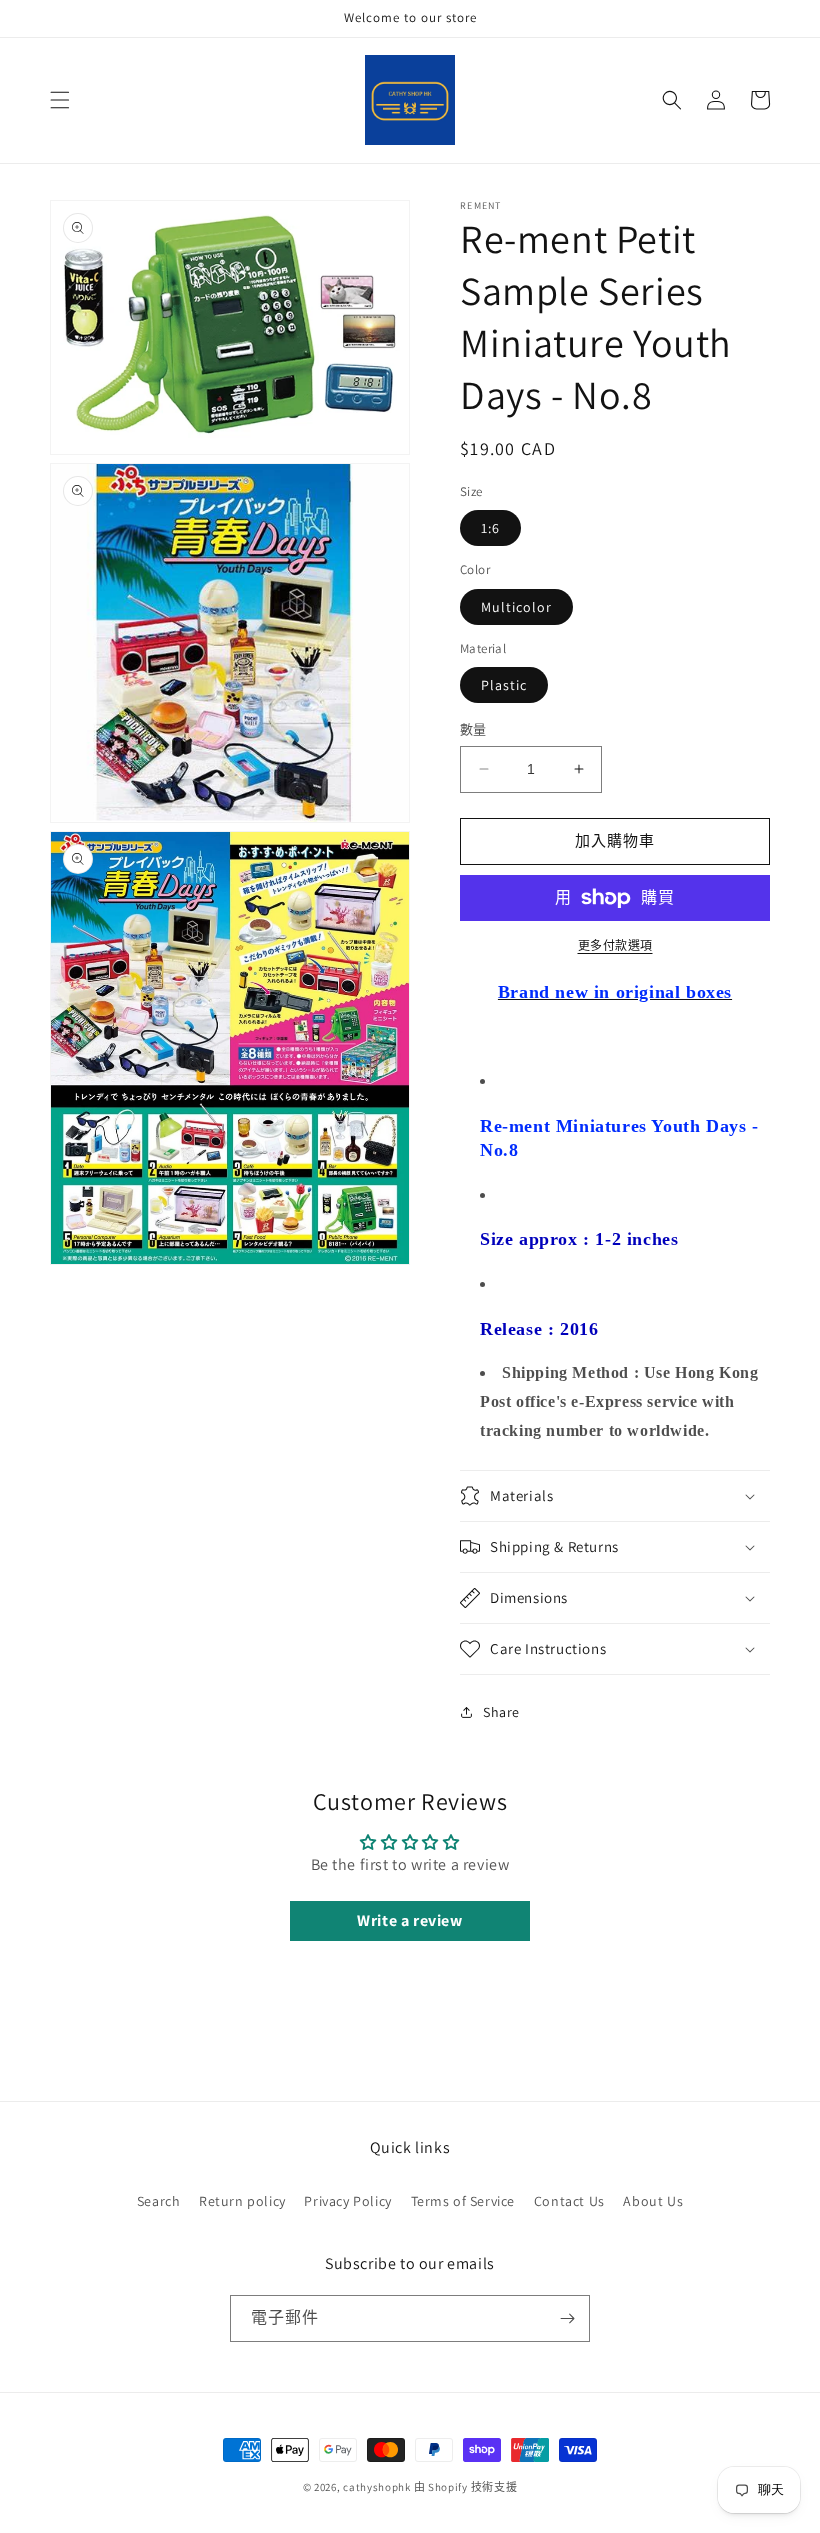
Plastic (504, 685)
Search (159, 2201)
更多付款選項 (615, 945)
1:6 (490, 528)
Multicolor (516, 607)
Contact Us (569, 2201)
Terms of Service (463, 2201)
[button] (60, 100)
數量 (473, 729)
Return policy (242, 2201)
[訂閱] (567, 2318)
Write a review (409, 1920)
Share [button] (501, 1712)
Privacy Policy (347, 2201)
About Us (653, 2201)
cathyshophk (377, 2487)
